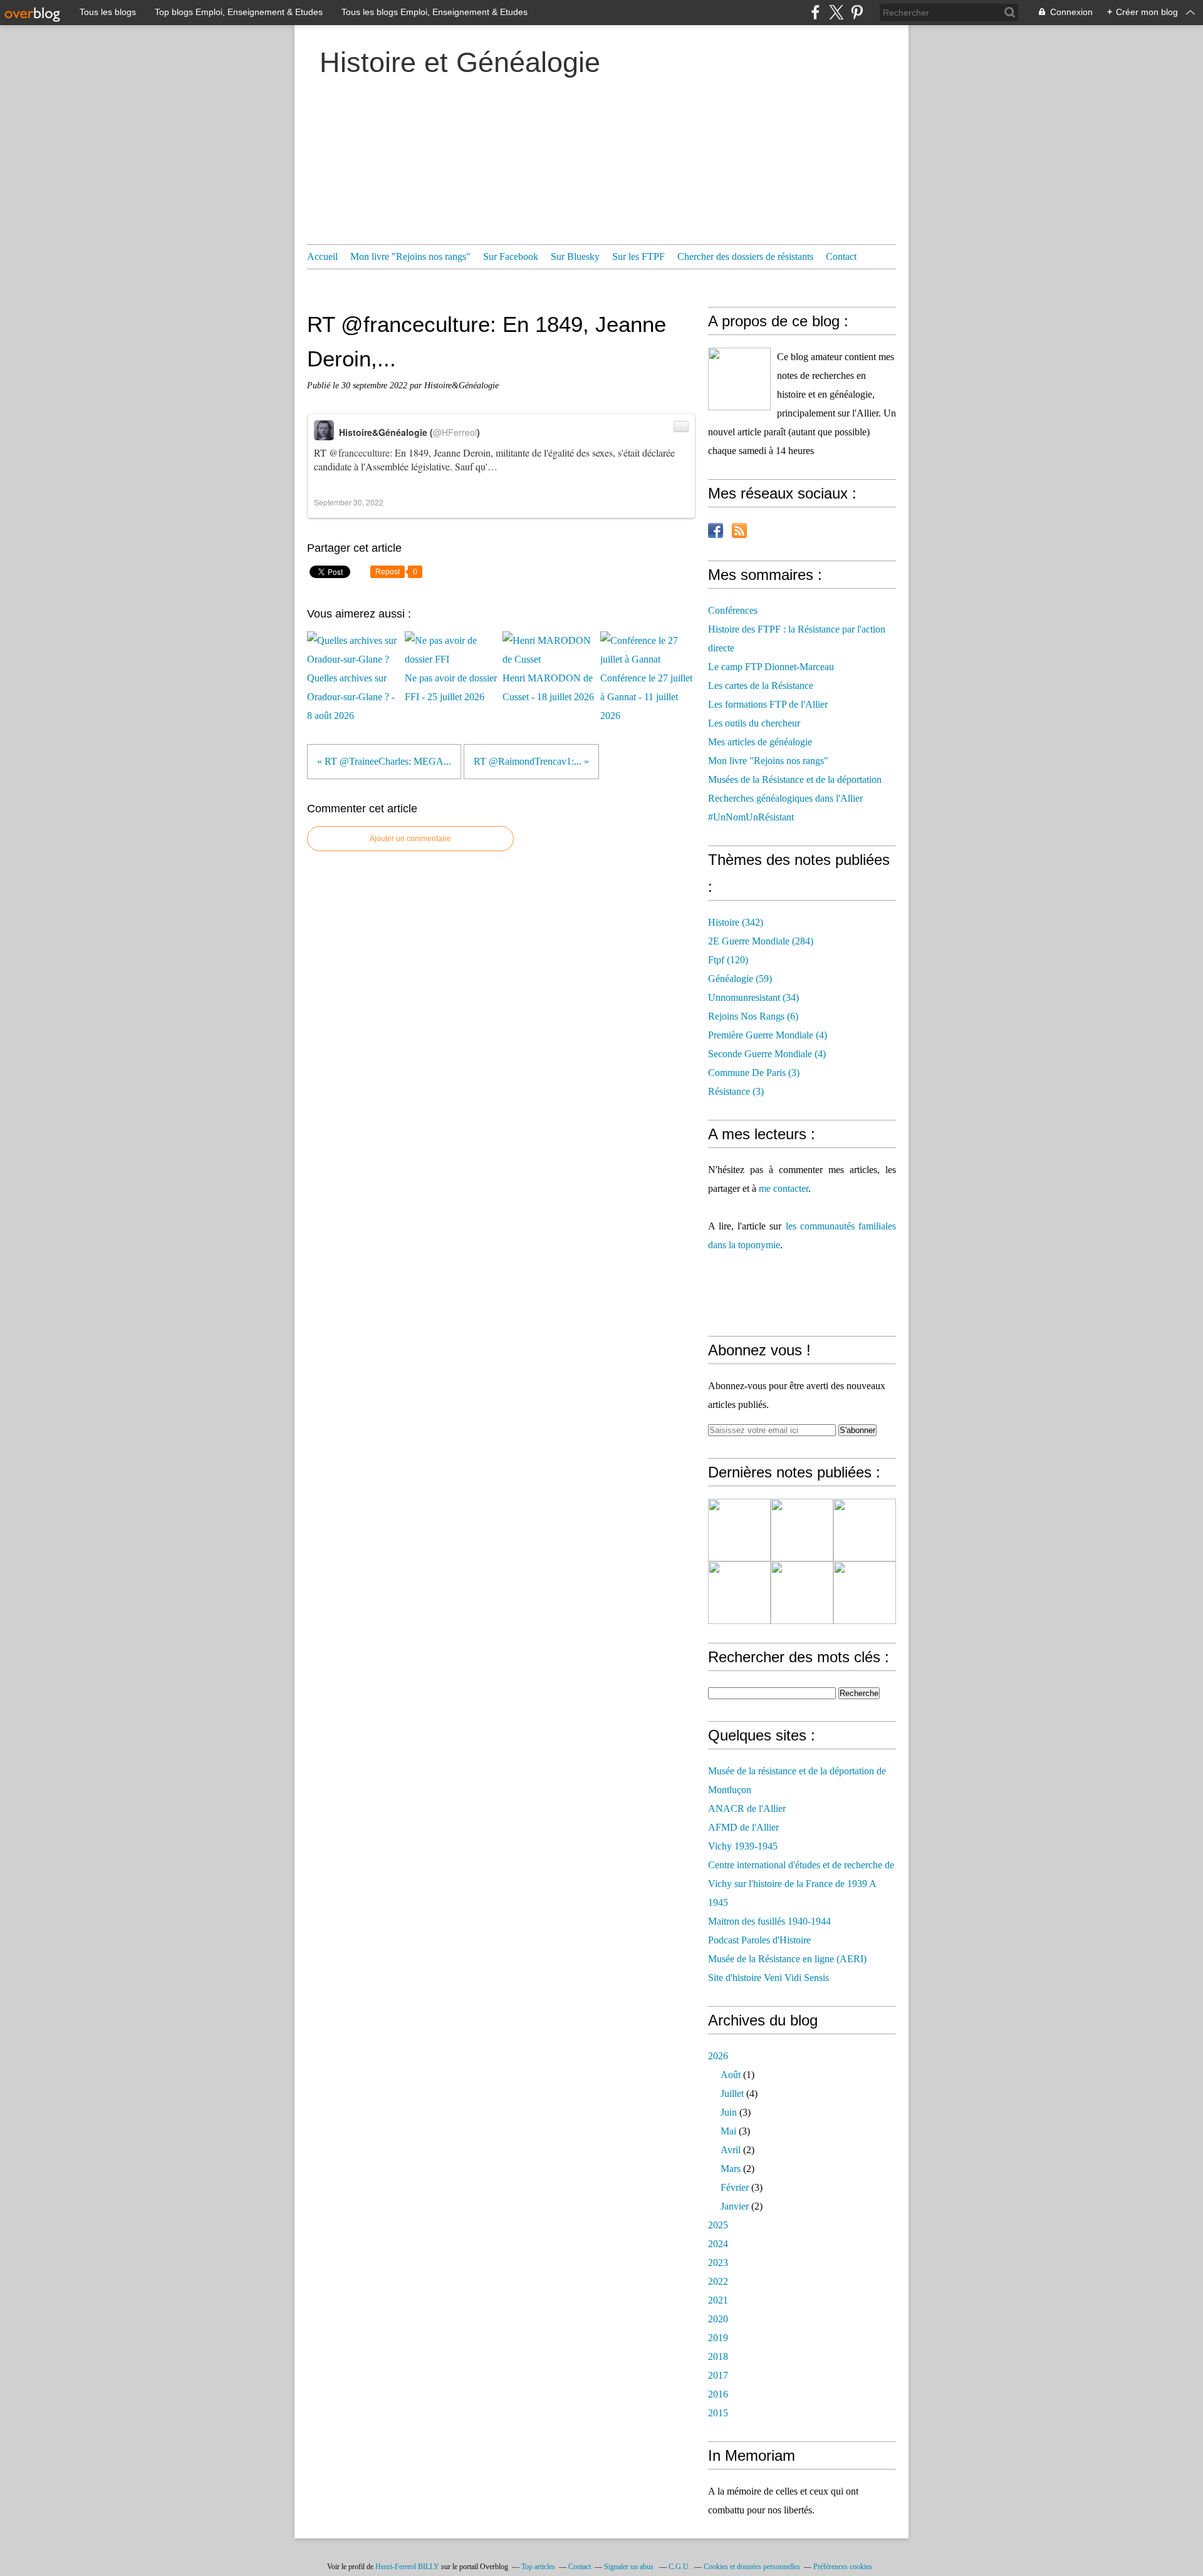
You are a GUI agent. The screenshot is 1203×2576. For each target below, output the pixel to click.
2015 (718, 2413)
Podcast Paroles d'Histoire (759, 1940)
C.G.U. (680, 2567)
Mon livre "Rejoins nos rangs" (410, 256)
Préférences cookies (843, 2567)
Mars (731, 2169)
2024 (718, 2244)
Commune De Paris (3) (754, 1073)
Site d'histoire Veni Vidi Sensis (768, 1978)
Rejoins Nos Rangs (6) (753, 1016)
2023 (718, 2263)
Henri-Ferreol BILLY (407, 2567)
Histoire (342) (736, 922)
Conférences (733, 610)
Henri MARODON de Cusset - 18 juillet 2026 (548, 687)
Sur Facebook (511, 256)
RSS (739, 530)
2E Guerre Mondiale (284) (761, 941)
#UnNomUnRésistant (751, 817)
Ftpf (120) (728, 960)
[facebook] (815, 12)
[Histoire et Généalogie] (739, 379)
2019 (718, 2338)
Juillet (732, 2093)
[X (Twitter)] (836, 12)
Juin (729, 2112)
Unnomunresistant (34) (753, 997)
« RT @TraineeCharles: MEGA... (384, 761)
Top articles (538, 2567)
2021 (718, 2300)
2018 (718, 2356)
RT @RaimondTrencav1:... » (531, 761)
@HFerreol (455, 432)
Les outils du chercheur (754, 723)
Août (731, 2075)
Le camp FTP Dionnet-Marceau (771, 667)
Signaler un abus (630, 2567)
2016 (718, 2394)
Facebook (716, 530)
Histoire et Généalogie (460, 62)
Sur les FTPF (638, 256)
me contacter (784, 1188)
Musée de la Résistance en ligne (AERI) (787, 1959)
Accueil (322, 256)
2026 (718, 2056)
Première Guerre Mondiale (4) (768, 1035)
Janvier (735, 2206)
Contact (841, 256)
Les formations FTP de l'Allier (768, 704)
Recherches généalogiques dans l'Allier (785, 798)
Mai (728, 2131)
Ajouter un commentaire (410, 839)
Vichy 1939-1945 (743, 1846)
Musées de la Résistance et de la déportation (795, 779)
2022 (718, 2281)
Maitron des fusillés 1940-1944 (769, 1921)
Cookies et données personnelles (752, 2567)
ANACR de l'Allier (747, 1808)
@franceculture (359, 453)
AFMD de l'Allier (743, 1827)
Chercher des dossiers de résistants (745, 256)
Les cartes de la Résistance (761, 685)
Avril (731, 2150)
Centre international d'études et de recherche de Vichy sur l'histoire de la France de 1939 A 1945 (801, 1884)
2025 (718, 2225)
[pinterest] (857, 12)
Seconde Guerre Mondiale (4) (767, 1054)
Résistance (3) (736, 1091)
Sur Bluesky (575, 256)
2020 (718, 2319)
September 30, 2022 (349, 502)
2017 (718, 2375)
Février (735, 2187)
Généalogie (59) (740, 979)
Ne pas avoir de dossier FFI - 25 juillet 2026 (451, 687)
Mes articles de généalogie (760, 742)
